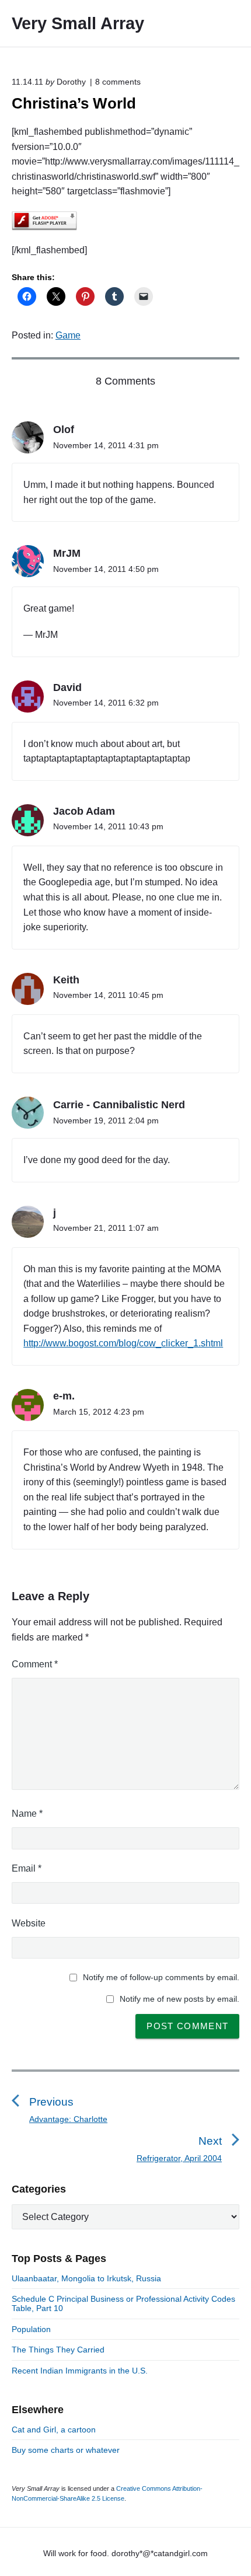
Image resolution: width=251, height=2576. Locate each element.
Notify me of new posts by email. (179, 1999)
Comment (35, 1664)
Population (31, 2329)
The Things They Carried (58, 2350)
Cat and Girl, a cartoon (54, 2430)
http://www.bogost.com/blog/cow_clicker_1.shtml (123, 1343)
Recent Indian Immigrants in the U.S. (80, 2371)
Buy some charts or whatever (66, 2450)
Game (68, 335)
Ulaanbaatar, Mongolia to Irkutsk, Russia (86, 2278)
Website (29, 1923)
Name (27, 1814)
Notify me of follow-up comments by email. (161, 1977)
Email (27, 1868)
